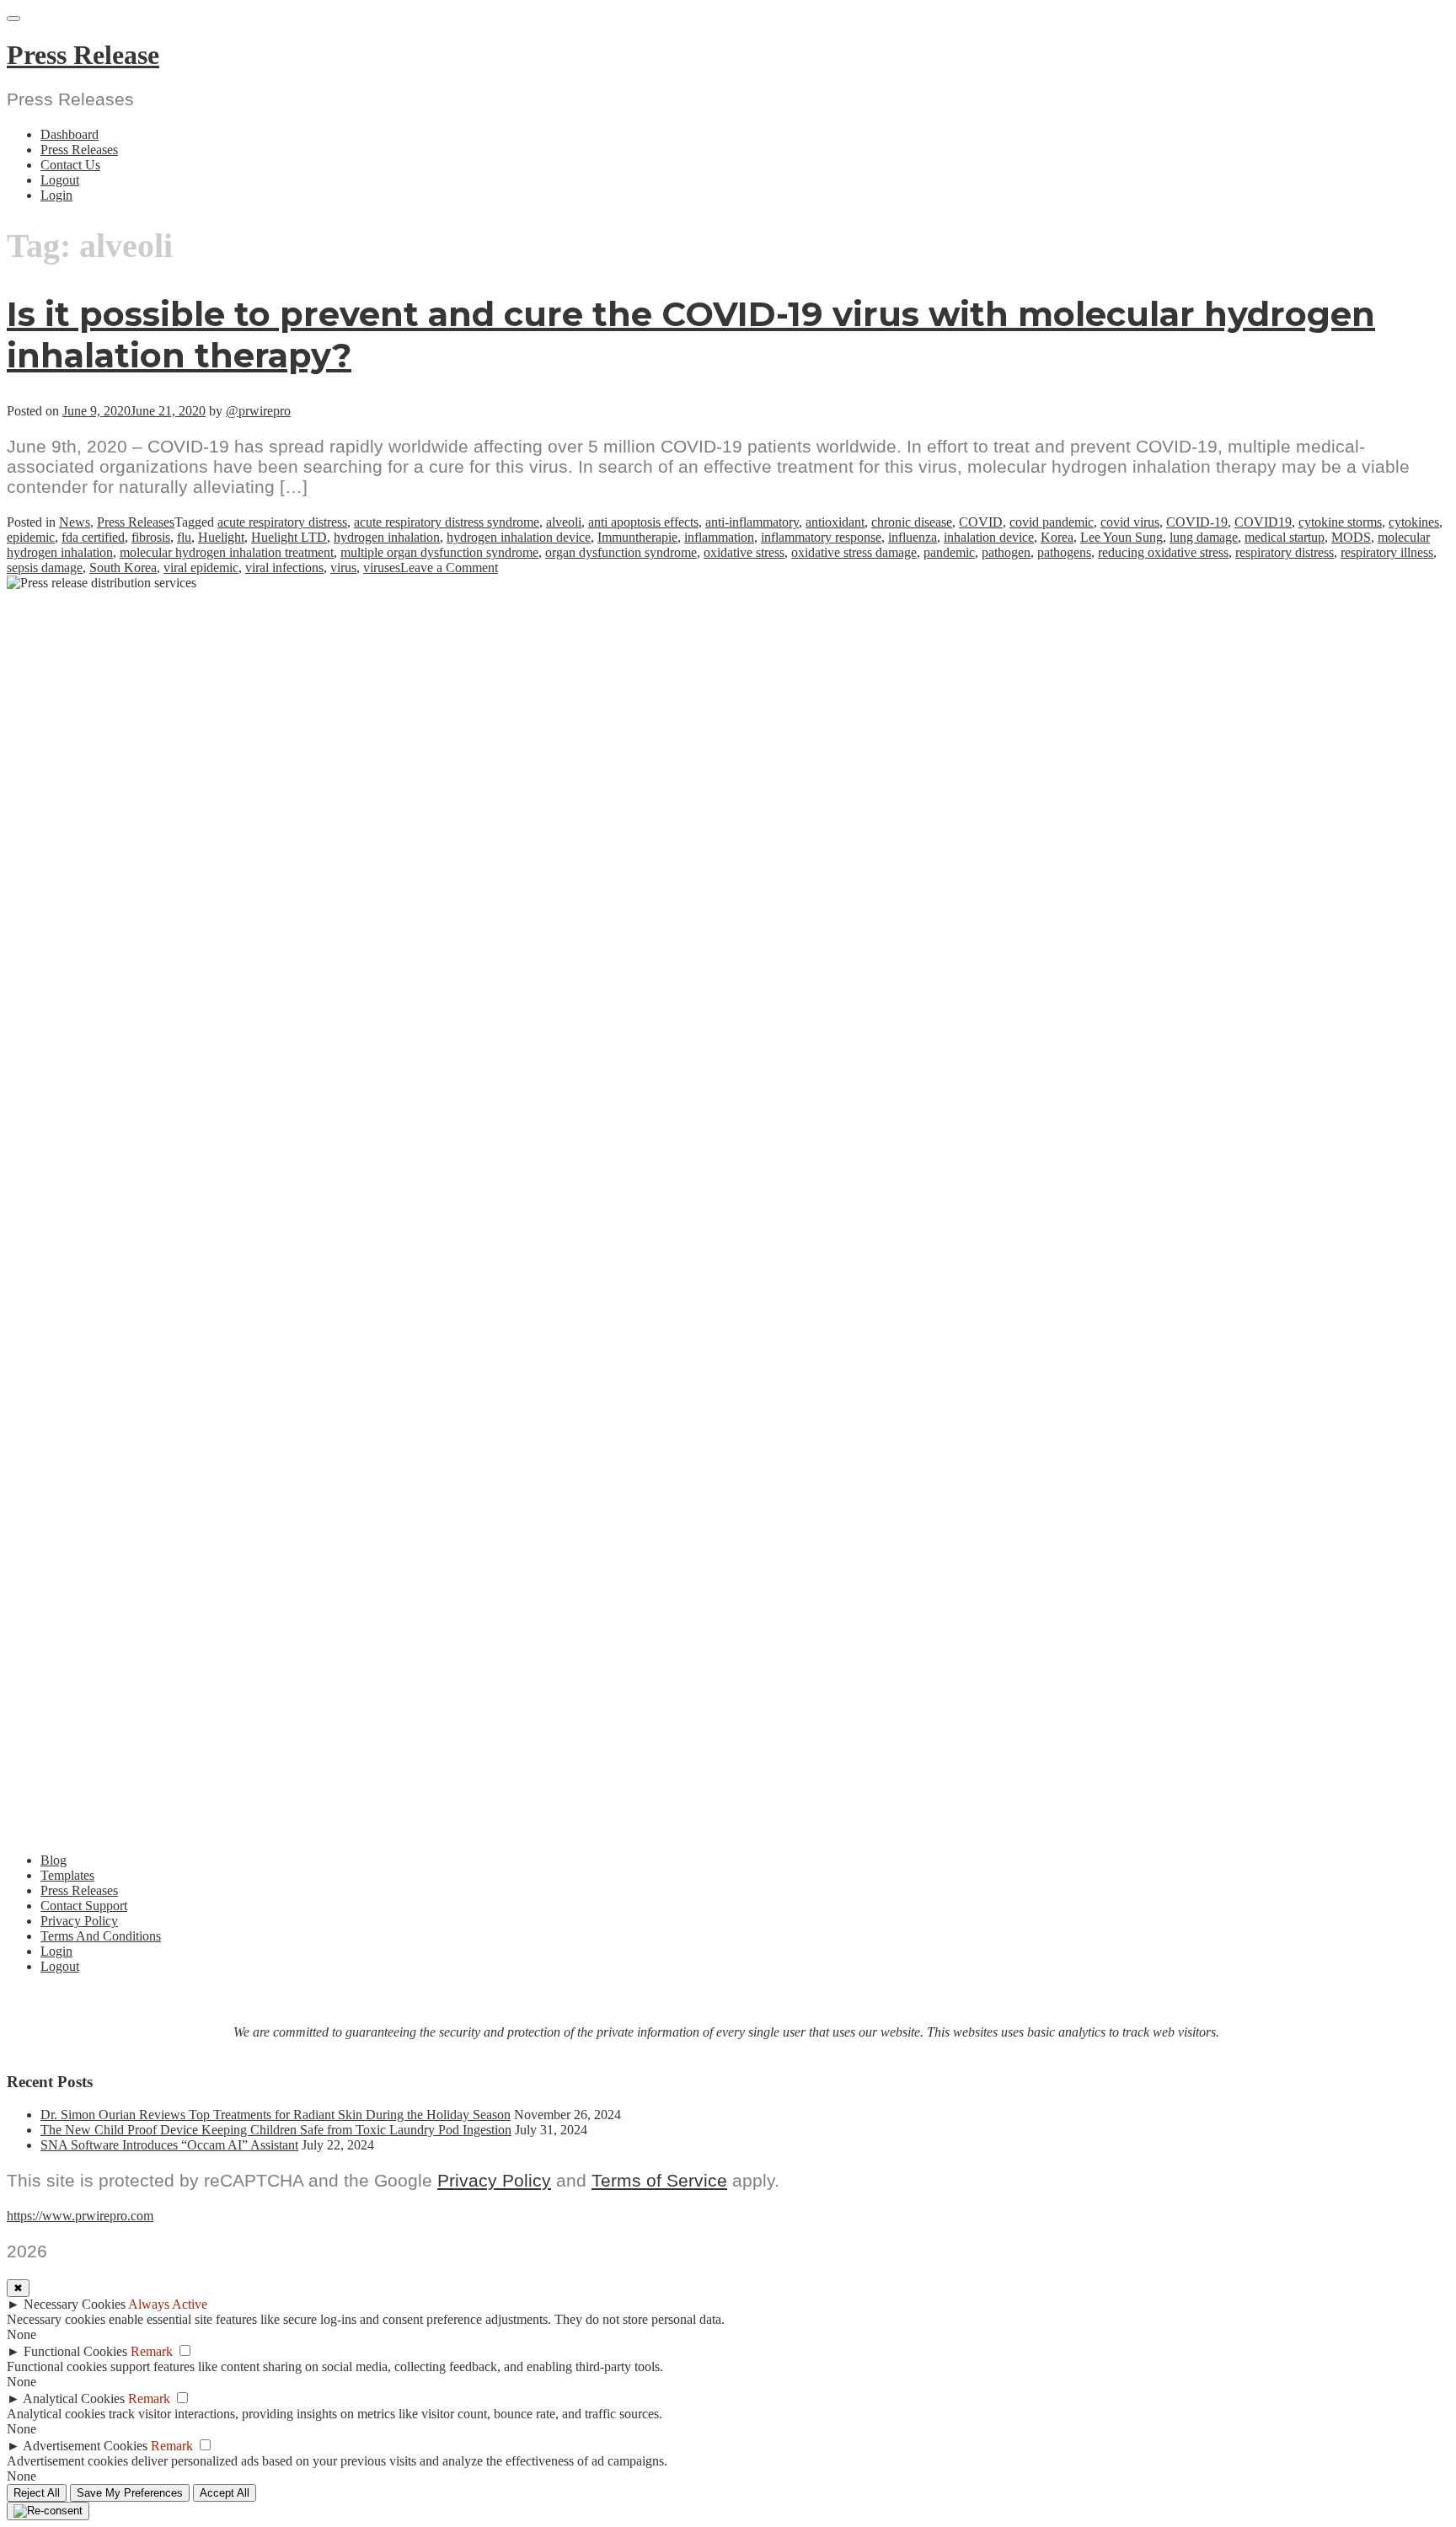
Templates (67, 1875)
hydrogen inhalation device (519, 537)
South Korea (123, 568)
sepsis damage (45, 568)
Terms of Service (659, 2180)
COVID (981, 522)
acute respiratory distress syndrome (447, 522)
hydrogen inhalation (387, 537)
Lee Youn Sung (1121, 537)
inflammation (719, 537)
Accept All (225, 2493)
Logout (60, 180)
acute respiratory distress (282, 522)
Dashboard (70, 134)
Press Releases (79, 150)
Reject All (37, 2493)
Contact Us (70, 165)
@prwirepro (258, 411)
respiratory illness (1387, 552)
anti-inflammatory (752, 522)
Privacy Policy (79, 1921)
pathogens (1064, 552)
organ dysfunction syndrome (621, 552)
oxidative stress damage (854, 552)
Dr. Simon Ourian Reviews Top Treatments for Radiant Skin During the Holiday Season (276, 2115)
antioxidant (835, 522)
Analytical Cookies (74, 2399)
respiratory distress (1285, 552)
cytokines (1414, 522)
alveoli (564, 522)
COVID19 (1263, 522)
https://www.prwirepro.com (80, 2216)
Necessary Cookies (75, 2304)
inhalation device (989, 537)
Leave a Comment (449, 568)
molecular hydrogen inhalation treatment (227, 552)
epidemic (31, 537)
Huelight (221, 537)
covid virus (1130, 522)
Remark (152, 2351)
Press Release (83, 55)
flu (184, 537)
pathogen (1006, 552)
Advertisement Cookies (85, 2446)
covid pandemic (1052, 522)
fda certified (93, 537)
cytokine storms (1340, 522)
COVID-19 (1197, 522)
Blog (54, 1860)
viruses (382, 568)
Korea (1057, 537)
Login (56, 195)
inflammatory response (821, 537)
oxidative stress (744, 552)
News (75, 522)
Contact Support (84, 1906)
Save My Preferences (130, 2493)
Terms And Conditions (101, 1936)
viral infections (284, 568)
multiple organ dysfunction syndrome (439, 552)
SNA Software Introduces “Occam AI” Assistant (169, 2145)
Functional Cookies (75, 2351)
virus (343, 568)
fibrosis (151, 537)
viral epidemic (201, 568)
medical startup (1285, 537)
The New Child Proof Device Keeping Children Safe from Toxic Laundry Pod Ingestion (276, 2130)
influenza (913, 537)
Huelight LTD (289, 537)
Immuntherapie (637, 537)
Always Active (168, 2304)
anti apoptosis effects (643, 522)
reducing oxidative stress (1163, 552)
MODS (1351, 537)
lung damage (1204, 537)
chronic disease (912, 522)
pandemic (949, 552)
